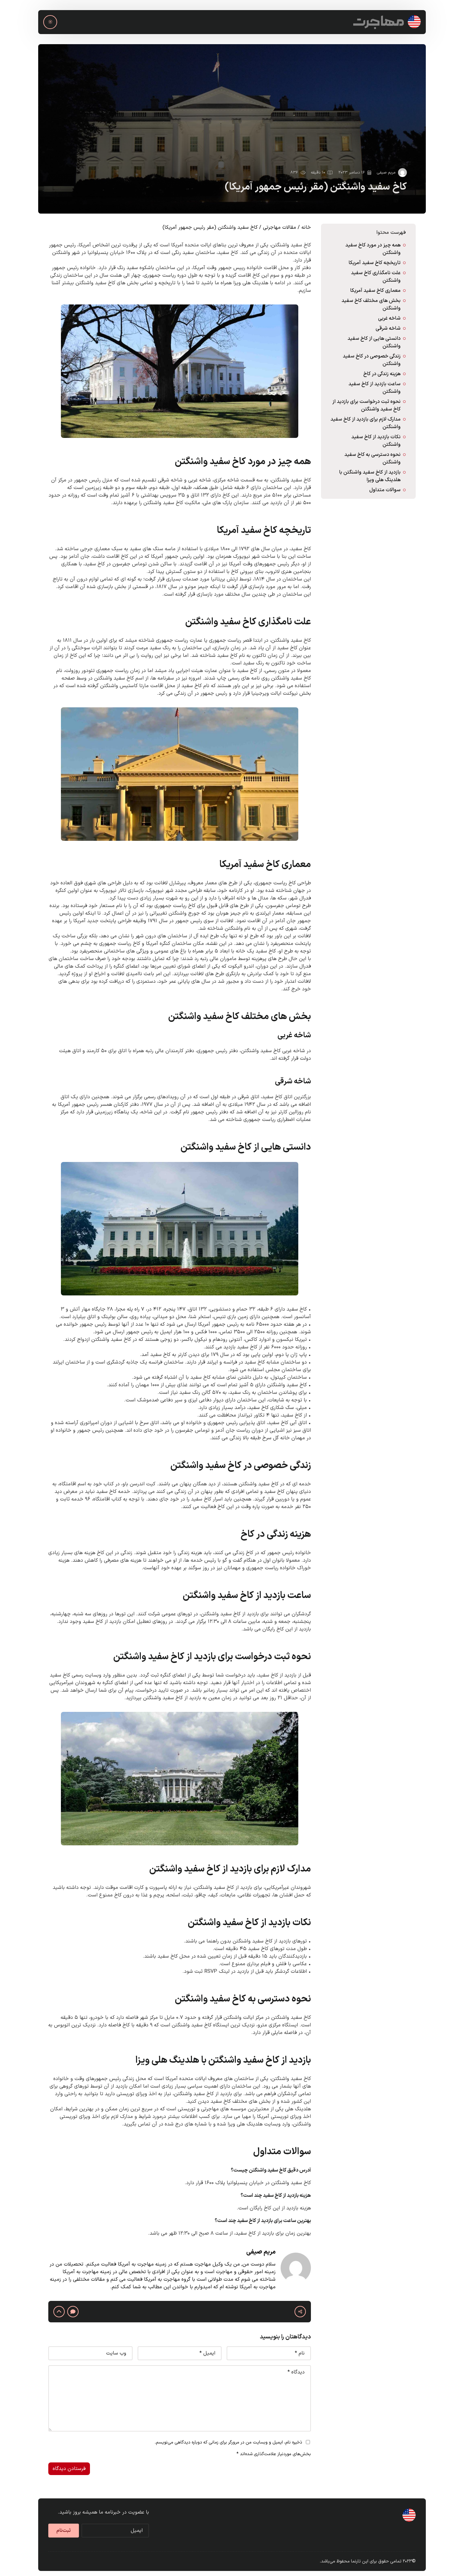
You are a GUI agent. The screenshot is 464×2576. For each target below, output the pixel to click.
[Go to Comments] (73, 2312)
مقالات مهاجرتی (280, 227)
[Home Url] (387, 22)
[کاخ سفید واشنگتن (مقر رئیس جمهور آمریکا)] (232, 129)
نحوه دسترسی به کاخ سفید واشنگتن (372, 458)
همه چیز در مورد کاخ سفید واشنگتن (373, 249)
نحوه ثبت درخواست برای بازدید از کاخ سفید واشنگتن (366, 405)
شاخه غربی (389, 318)
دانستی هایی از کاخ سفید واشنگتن (374, 342)
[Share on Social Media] (300, 2312)
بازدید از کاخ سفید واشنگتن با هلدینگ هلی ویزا (370, 476)
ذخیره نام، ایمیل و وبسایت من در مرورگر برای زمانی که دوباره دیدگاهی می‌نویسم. (228, 2442)
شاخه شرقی (388, 328)
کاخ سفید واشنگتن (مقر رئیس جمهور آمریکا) (316, 187)
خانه (306, 227)
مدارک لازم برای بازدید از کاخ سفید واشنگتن (366, 423)
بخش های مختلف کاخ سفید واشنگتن (371, 304)
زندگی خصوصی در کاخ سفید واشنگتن (372, 360)
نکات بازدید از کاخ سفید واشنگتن (376, 441)
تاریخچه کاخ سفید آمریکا (375, 263)
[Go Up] (59, 2312)
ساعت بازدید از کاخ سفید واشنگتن (375, 388)
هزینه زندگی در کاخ (382, 374)
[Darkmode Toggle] (50, 22)
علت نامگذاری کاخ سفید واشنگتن (376, 277)
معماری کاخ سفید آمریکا (375, 291)
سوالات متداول (385, 490)
